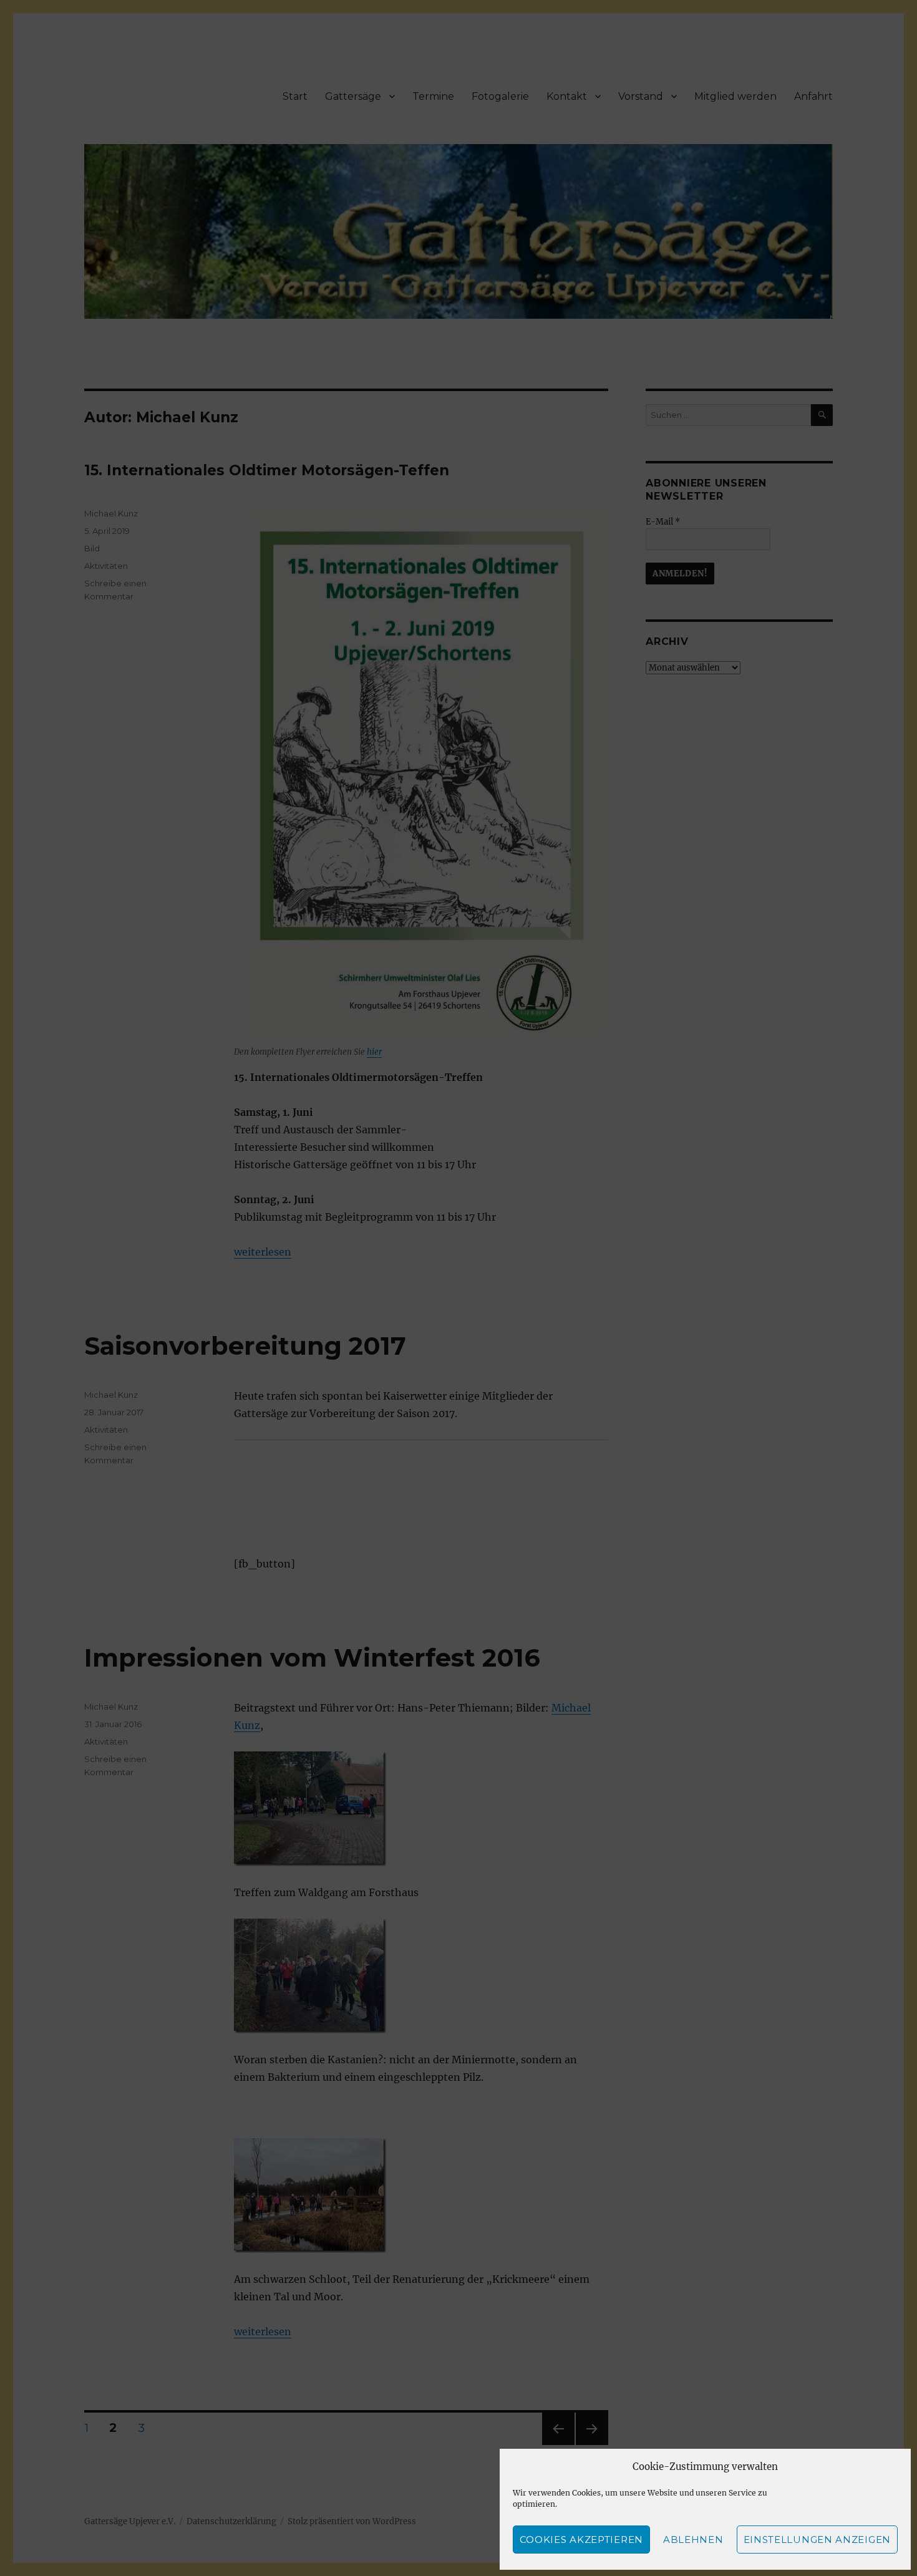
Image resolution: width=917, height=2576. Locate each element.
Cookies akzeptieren (581, 2540)
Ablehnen (693, 2540)
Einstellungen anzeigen (817, 2540)
